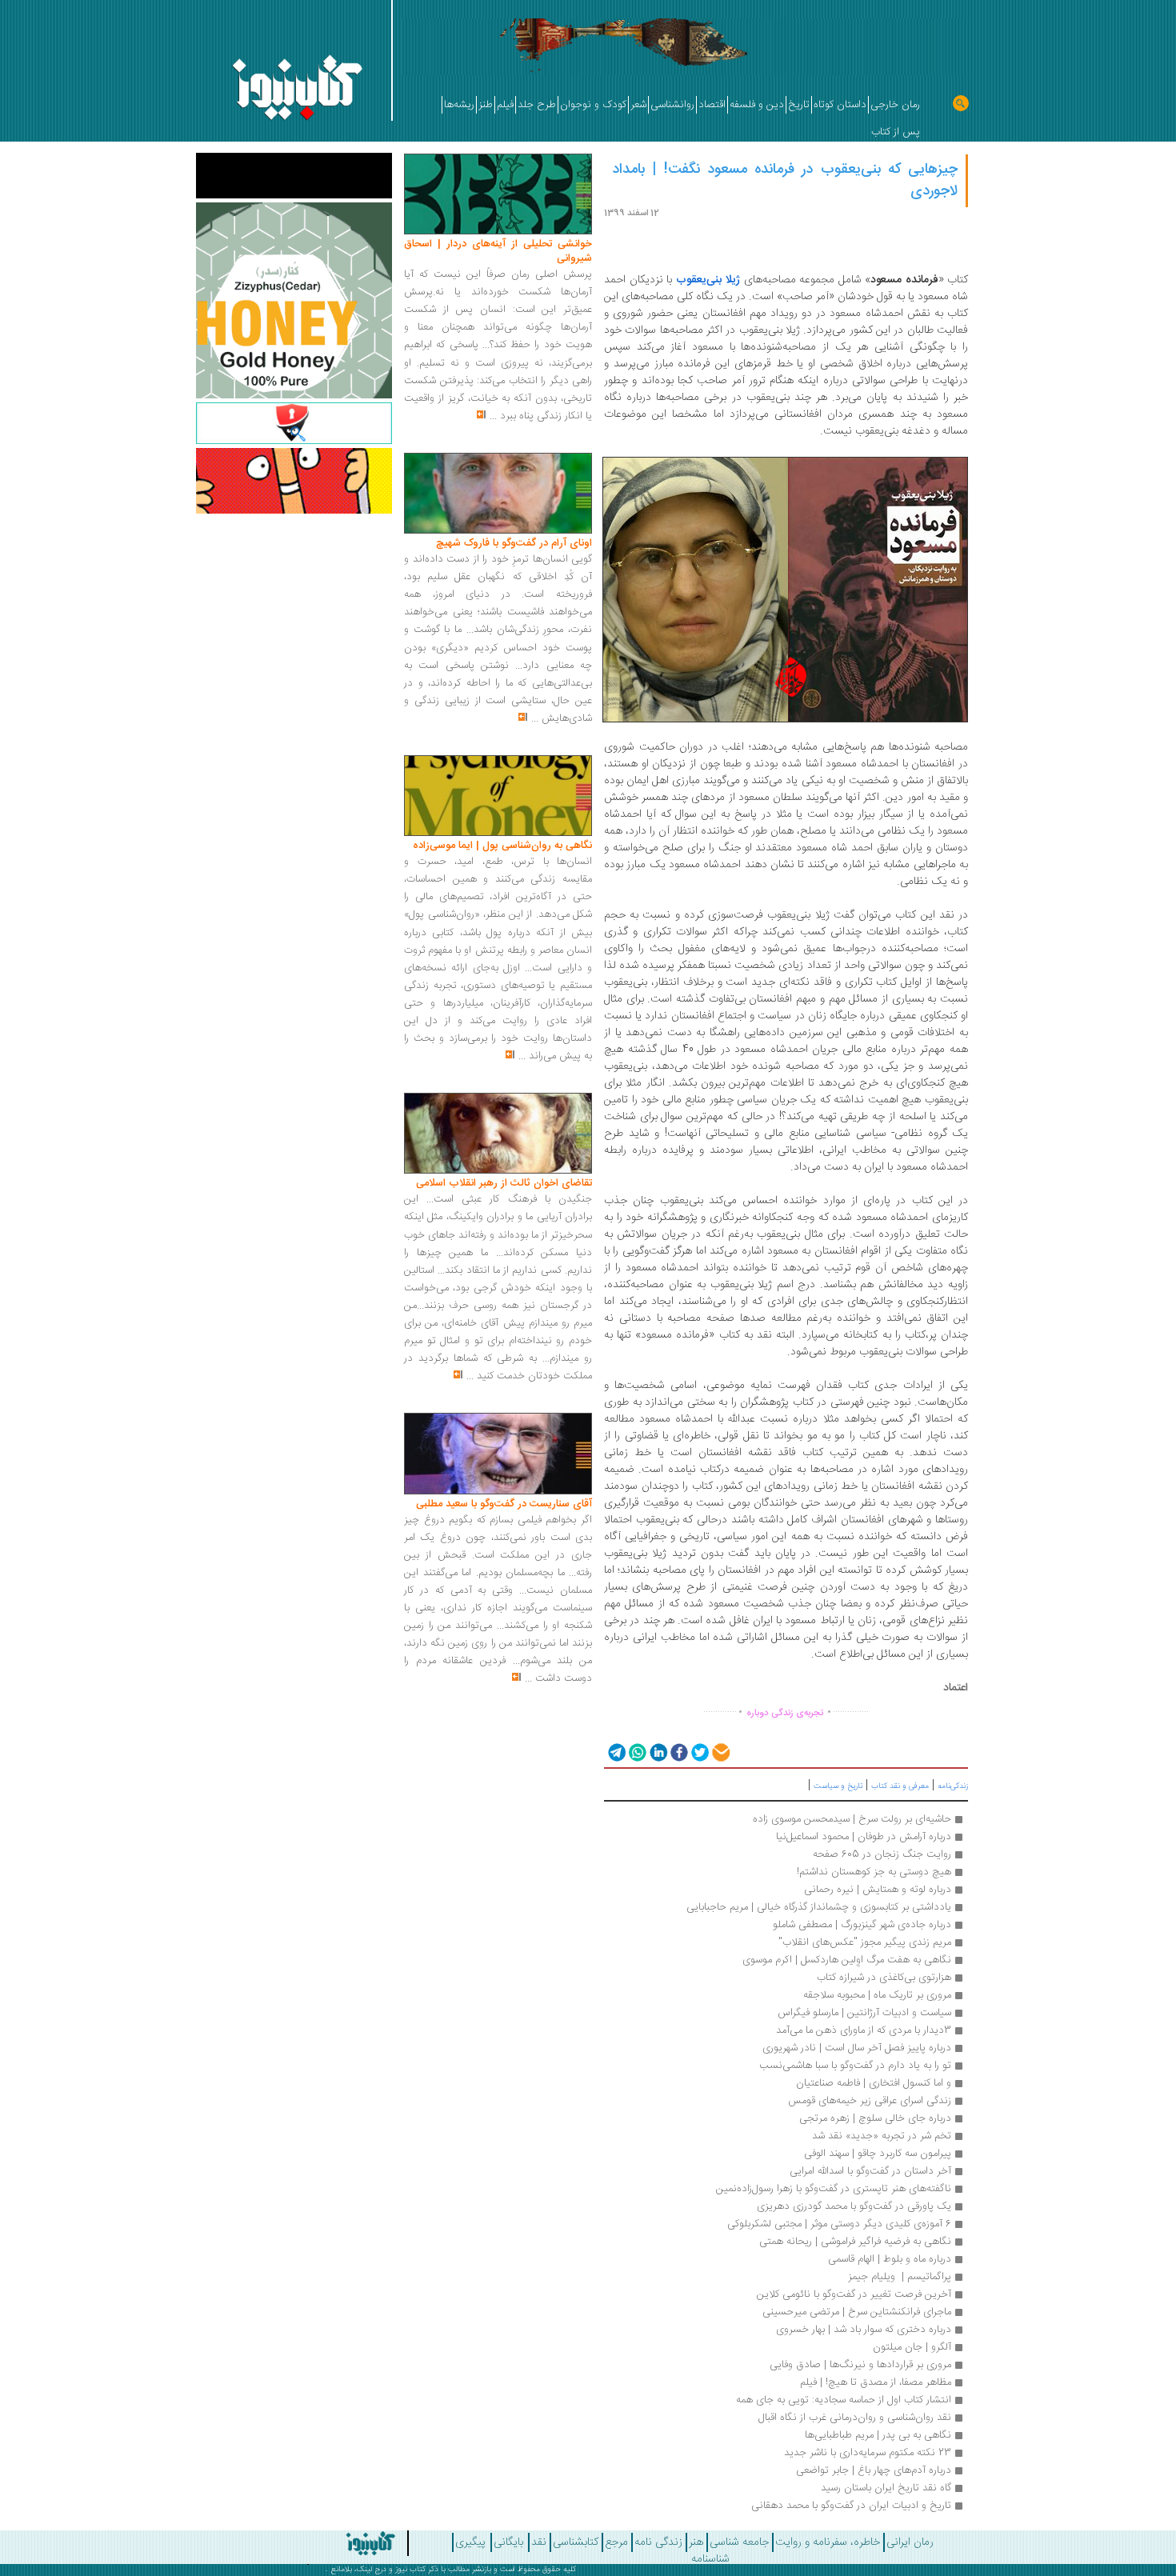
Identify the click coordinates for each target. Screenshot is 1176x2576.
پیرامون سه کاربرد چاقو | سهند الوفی (878, 2154)
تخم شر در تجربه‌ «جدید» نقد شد (882, 2136)
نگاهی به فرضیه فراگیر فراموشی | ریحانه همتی (855, 2242)
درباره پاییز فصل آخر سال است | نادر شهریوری (857, 2048)
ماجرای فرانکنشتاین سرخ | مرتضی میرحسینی (857, 2312)
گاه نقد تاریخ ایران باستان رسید (886, 2488)
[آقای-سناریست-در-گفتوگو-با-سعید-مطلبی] (498, 1454)
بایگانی (508, 2542)
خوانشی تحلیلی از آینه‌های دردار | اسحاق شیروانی (498, 251)
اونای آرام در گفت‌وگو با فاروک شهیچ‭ (514, 543)
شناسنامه (710, 2559)
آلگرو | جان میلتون (912, 2347)
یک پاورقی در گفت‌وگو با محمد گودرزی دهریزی (854, 2206)
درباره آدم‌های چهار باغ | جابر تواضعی (874, 2470)
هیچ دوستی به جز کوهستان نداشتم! (874, 1872)
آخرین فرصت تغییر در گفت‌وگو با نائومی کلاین (854, 2294)
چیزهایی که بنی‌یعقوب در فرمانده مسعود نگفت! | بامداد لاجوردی (785, 180)
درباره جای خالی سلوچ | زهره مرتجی (875, 2118)
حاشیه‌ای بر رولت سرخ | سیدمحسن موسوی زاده (852, 1819)
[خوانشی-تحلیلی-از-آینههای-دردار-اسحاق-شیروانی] (498, 194)
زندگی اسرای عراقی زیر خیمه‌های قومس (868, 2101)
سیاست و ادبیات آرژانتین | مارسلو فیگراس (864, 2013)
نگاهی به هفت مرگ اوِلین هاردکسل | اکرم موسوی (847, 1960)
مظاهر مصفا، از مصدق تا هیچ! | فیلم (876, 2382)
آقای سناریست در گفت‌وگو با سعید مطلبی (504, 1504)
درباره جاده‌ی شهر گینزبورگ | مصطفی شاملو (862, 1925)
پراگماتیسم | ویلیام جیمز (900, 2277)
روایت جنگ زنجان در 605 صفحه (882, 1854)
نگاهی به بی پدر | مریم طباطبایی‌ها (878, 2435)
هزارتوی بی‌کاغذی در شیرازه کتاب (884, 1978)
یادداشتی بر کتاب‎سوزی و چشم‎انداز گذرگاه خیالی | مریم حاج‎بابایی (819, 1907)
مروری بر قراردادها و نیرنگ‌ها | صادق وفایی (860, 2365)
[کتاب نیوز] (326, 2543)
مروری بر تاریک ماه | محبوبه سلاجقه (877, 1995)
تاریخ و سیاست (838, 1786)
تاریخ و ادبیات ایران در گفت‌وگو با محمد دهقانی (851, 2506)
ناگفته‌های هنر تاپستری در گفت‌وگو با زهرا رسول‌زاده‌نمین (834, 2189)
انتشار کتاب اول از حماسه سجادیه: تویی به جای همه (844, 2400)
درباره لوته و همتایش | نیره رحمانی (878, 1890)
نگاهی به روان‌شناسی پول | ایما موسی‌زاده (502, 846)
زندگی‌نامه (953, 1786)
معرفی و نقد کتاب (900, 1786)
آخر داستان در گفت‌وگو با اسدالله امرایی (870, 2171)
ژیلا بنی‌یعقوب (708, 280)
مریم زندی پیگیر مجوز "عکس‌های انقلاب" (865, 1942)
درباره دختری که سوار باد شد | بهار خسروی (864, 2330)
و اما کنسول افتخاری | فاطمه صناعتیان (874, 2083)
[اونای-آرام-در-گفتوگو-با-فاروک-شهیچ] (498, 494)
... (493, 416)
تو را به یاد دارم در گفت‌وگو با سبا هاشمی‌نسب (855, 2066)
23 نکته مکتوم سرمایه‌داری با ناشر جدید (868, 2453)
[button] (616, 1752)
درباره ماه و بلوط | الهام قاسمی (890, 2259)
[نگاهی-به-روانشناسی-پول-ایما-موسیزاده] (498, 796)
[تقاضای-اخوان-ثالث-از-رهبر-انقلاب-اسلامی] (498, 1134)
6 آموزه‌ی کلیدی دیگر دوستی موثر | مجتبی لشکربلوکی (839, 2224)
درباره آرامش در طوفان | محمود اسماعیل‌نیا (864, 1837)
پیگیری (470, 2542)
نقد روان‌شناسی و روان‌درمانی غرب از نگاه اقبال (853, 2418)
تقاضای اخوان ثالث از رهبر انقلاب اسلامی (504, 1183)
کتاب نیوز (410, 2570)
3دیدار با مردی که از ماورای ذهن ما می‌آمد (864, 2030)
